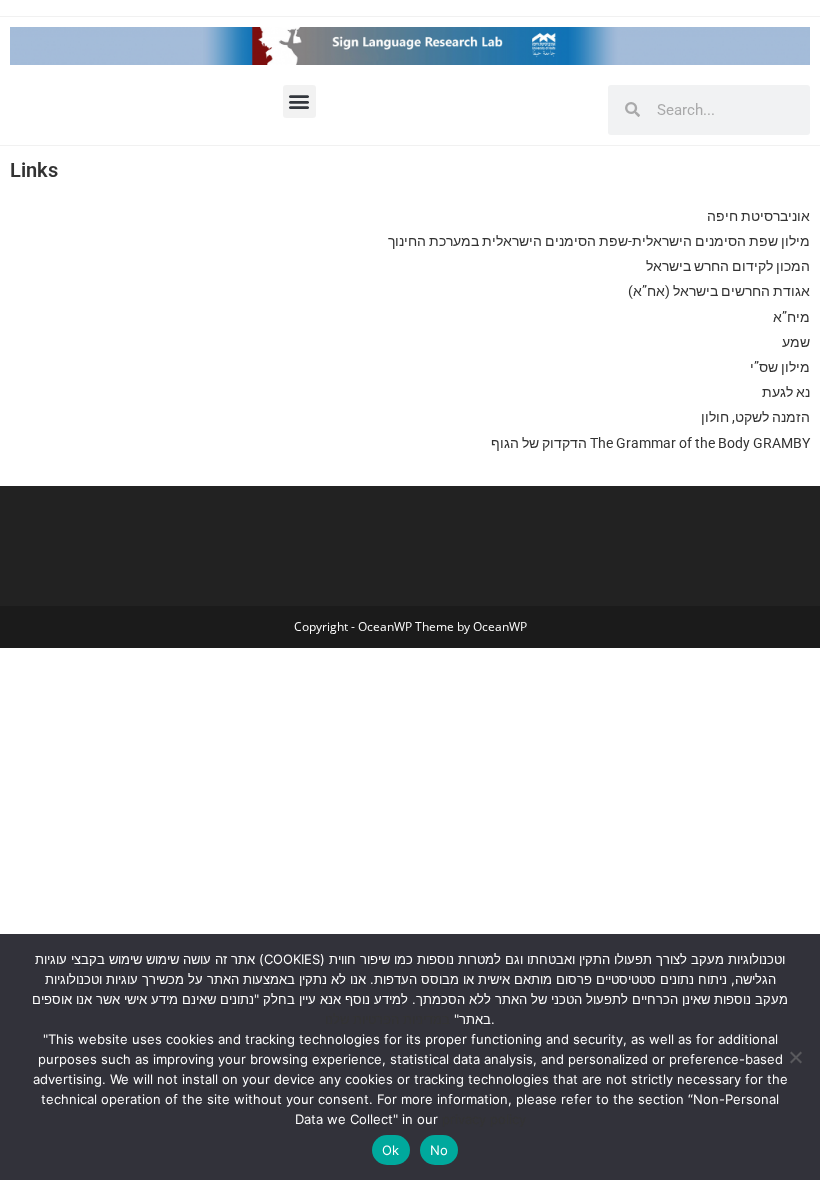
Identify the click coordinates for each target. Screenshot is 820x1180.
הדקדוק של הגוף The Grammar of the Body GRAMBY (650, 443)
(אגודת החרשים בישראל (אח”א (719, 291)
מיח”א (791, 317)
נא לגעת (786, 392)
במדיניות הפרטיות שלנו (387, 1019)
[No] (795, 1057)
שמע (796, 342)
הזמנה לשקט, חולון (755, 417)
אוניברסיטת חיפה (758, 216)
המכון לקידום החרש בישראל (728, 266)
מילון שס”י (778, 367)
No (439, 1150)
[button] (299, 101)
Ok (391, 1150)
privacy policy (484, 1119)
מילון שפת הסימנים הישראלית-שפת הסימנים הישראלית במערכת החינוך (599, 241)
